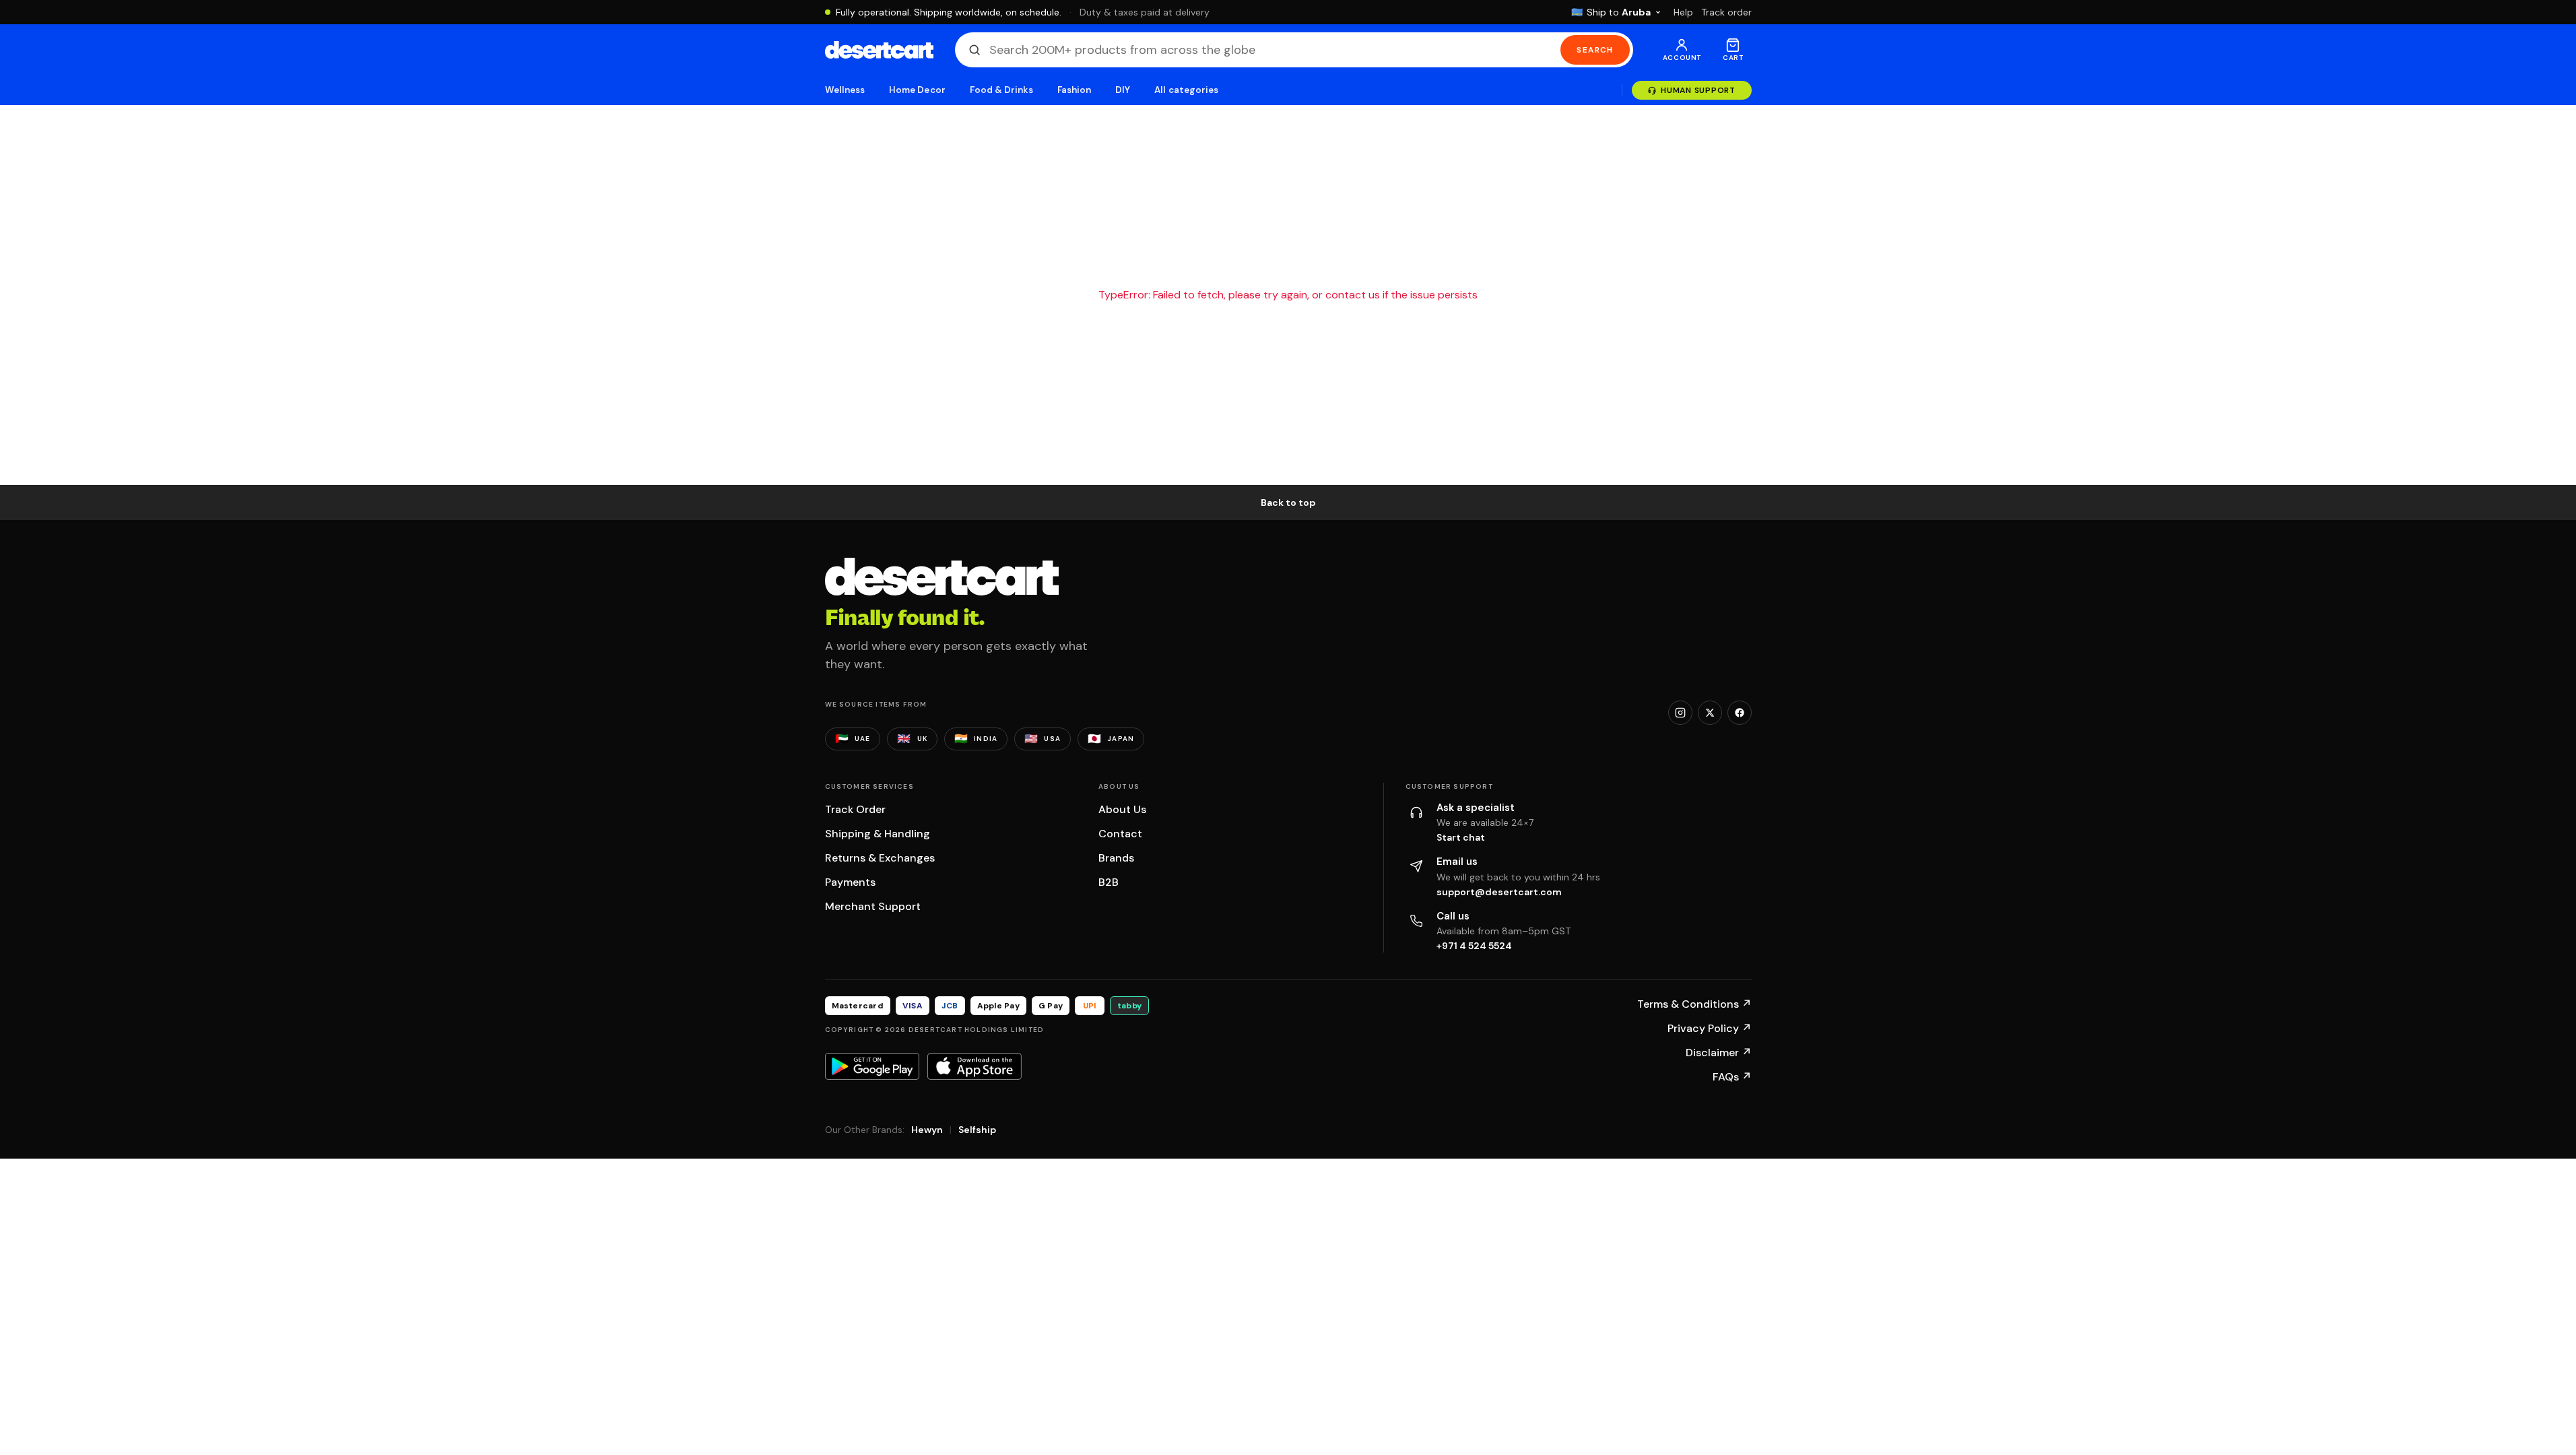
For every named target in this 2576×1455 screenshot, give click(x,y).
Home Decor (917, 90)
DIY (1123, 90)
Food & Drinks (1001, 90)
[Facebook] (1740, 713)
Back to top (1288, 503)
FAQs (1732, 1077)
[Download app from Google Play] (872, 1066)
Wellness (845, 90)
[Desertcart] (879, 50)
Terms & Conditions (1694, 1004)
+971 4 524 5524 (1474, 946)
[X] (1710, 713)
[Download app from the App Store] (975, 1066)
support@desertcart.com (1499, 892)
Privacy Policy (1710, 1028)
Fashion (1074, 90)
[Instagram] (1680, 713)
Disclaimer (1719, 1053)
